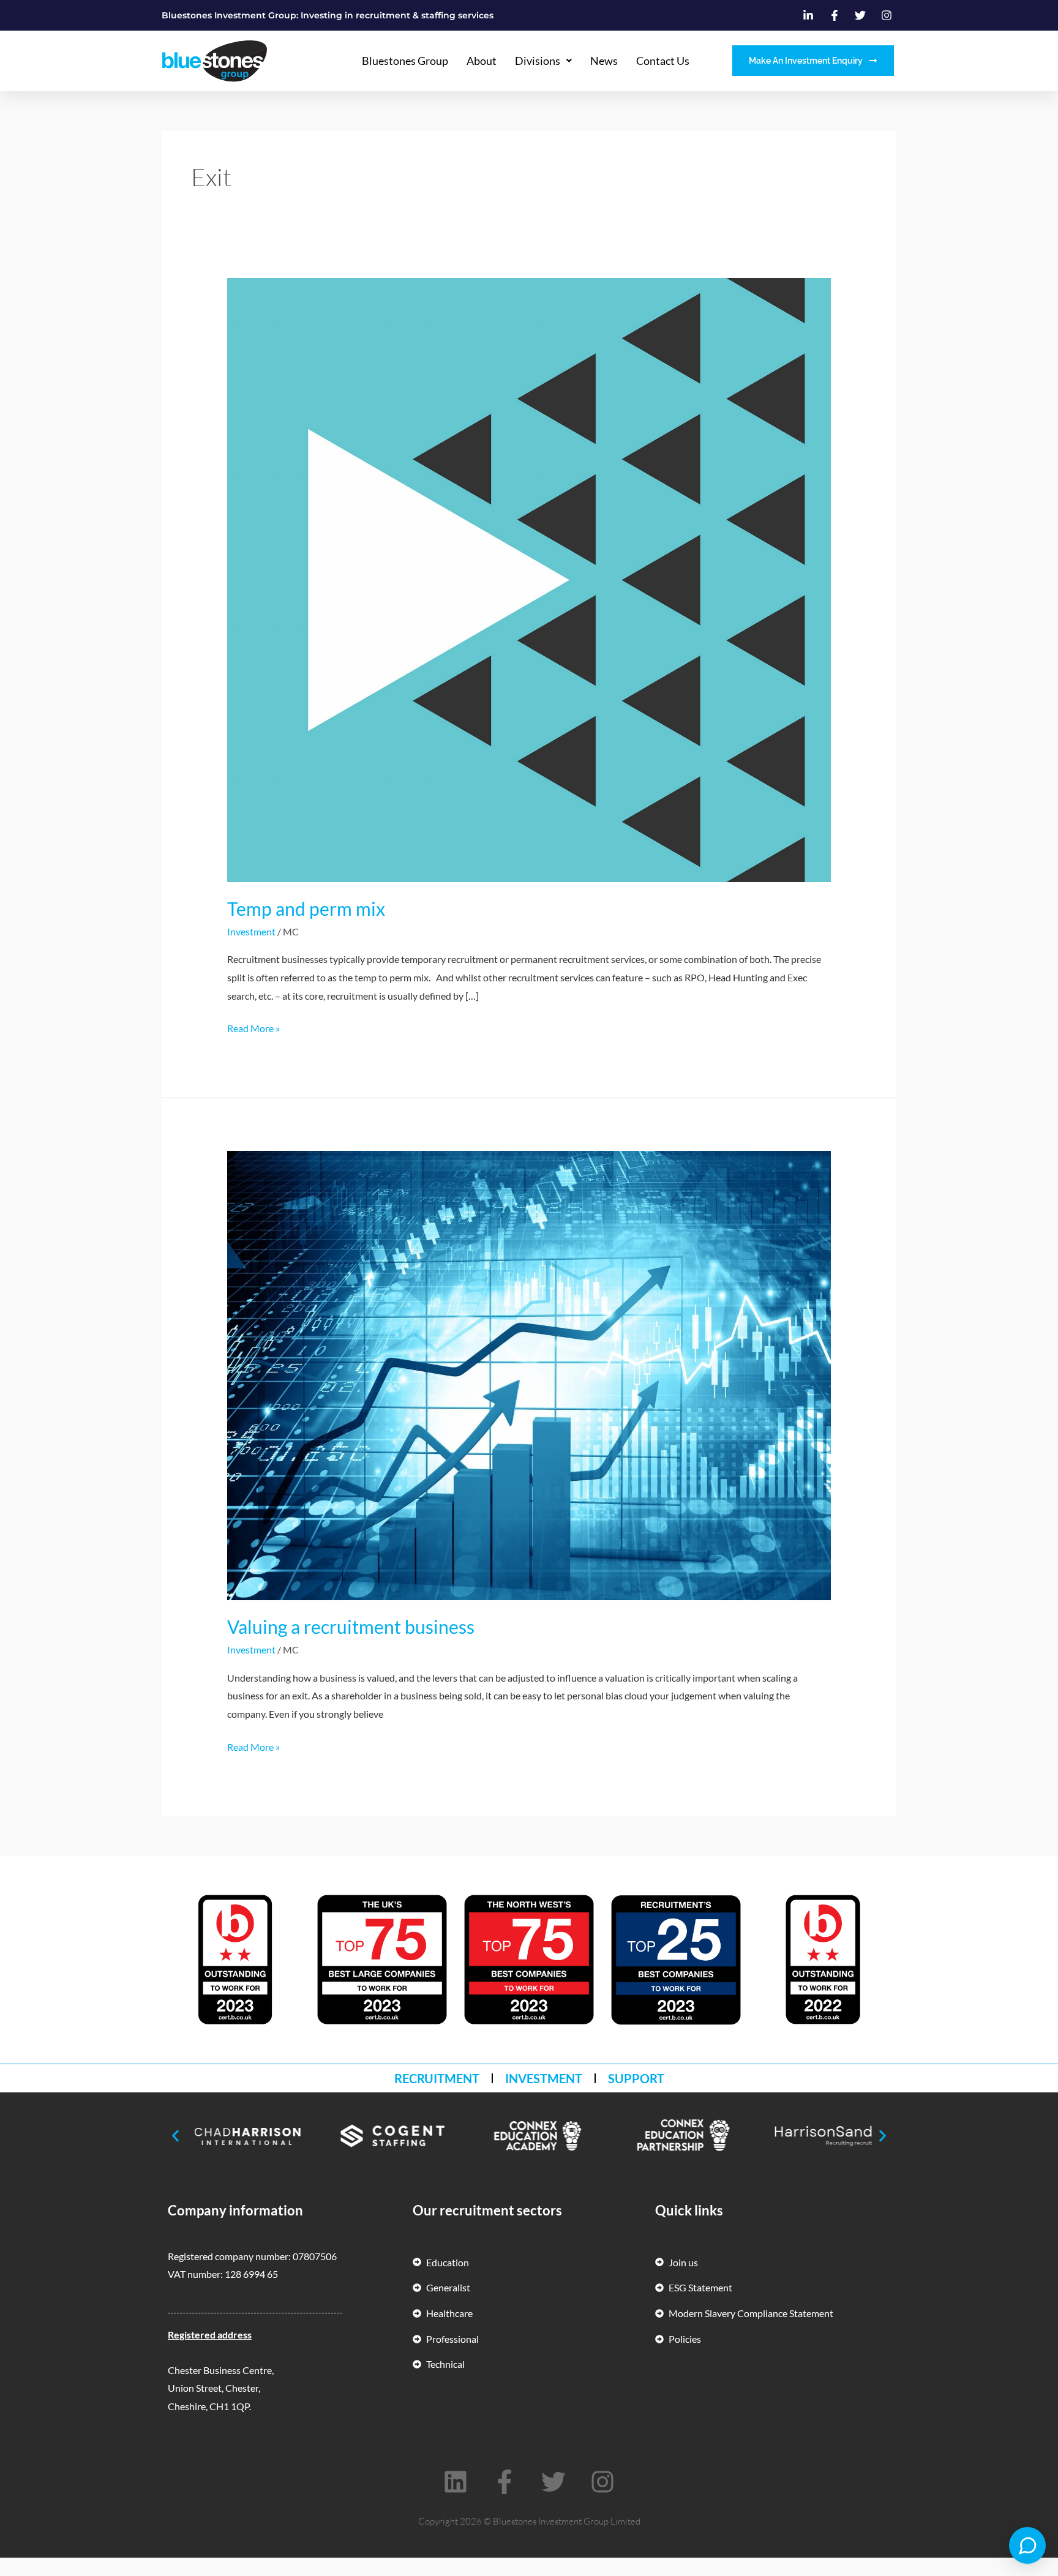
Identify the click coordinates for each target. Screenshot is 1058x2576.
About (482, 61)
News (604, 61)
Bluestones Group (405, 61)
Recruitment (437, 2078)
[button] (175, 2136)
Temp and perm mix (306, 908)
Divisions (538, 61)
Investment (251, 931)
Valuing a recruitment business (351, 1627)
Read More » (253, 1027)
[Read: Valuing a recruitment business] (529, 1374)
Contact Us (663, 61)
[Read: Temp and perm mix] (529, 579)
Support (636, 2078)
